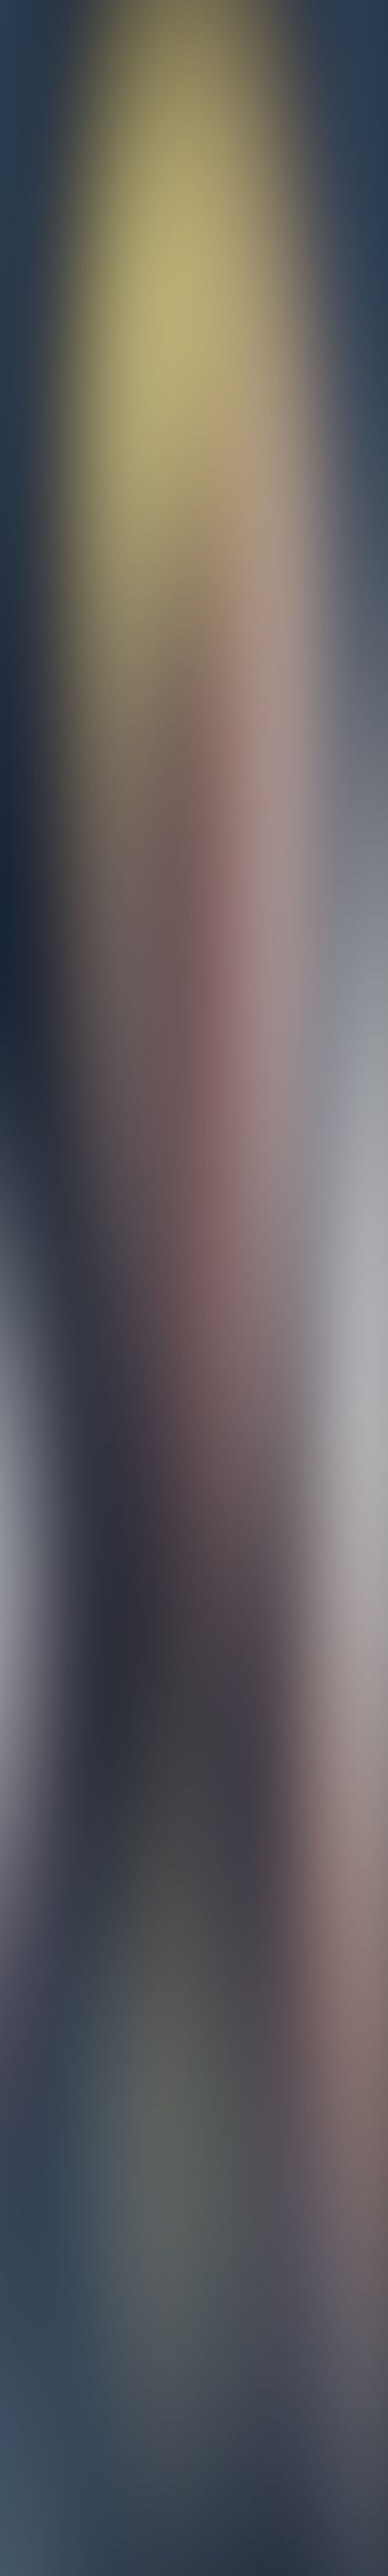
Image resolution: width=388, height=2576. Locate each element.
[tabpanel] (194, 2121)
